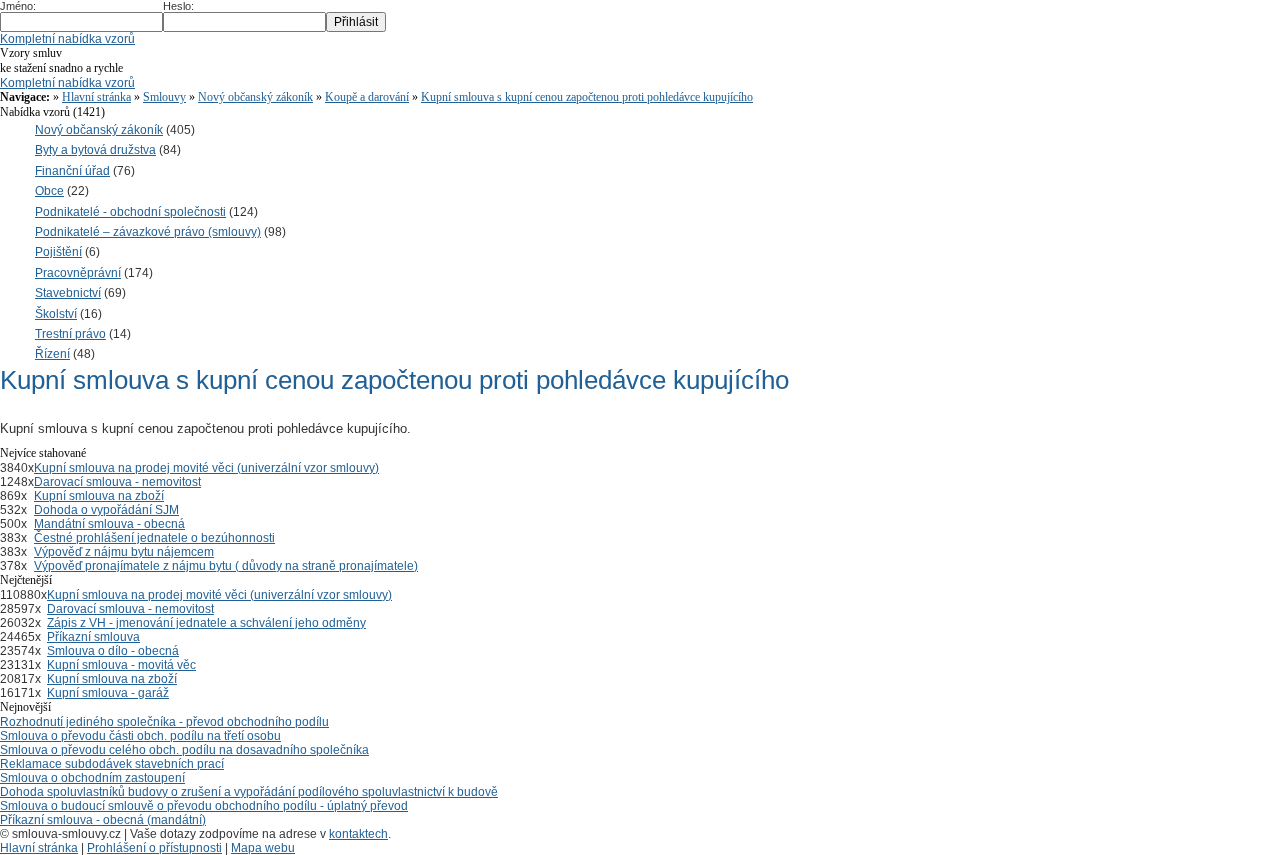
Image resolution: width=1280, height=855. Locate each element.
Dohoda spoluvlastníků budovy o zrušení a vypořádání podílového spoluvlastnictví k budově (249, 792)
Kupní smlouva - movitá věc (121, 665)
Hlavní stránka (96, 97)
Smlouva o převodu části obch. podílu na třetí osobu (140, 736)
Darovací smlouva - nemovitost (117, 482)
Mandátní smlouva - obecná (109, 524)
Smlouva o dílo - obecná (113, 651)
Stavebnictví (68, 293)
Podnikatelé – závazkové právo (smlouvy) (148, 232)
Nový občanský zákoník (255, 97)
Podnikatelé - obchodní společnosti (130, 212)
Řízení (52, 354)
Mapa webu (263, 848)
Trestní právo (70, 334)
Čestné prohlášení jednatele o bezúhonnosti (154, 538)
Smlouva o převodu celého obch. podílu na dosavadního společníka (184, 750)
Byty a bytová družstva (95, 150)
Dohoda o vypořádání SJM (106, 510)
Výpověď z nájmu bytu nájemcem (124, 552)
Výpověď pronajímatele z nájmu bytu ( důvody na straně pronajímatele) (226, 566)
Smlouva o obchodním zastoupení (92, 778)
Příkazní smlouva (93, 637)
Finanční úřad (72, 171)
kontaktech (358, 834)
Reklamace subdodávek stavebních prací (112, 764)
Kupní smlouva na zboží (99, 496)
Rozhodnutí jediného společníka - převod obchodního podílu (164, 722)
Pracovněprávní (78, 273)
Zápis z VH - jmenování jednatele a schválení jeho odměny (206, 623)
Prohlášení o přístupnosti (154, 848)
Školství (56, 314)
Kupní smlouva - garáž (108, 693)
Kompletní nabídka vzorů (67, 39)
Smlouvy (164, 97)
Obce (49, 191)
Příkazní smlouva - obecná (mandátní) (103, 820)
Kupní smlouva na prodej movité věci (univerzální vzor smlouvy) (206, 468)
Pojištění (58, 252)
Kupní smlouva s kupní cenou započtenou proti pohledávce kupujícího (587, 97)
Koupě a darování (367, 97)
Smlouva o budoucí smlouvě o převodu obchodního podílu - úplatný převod (204, 806)
